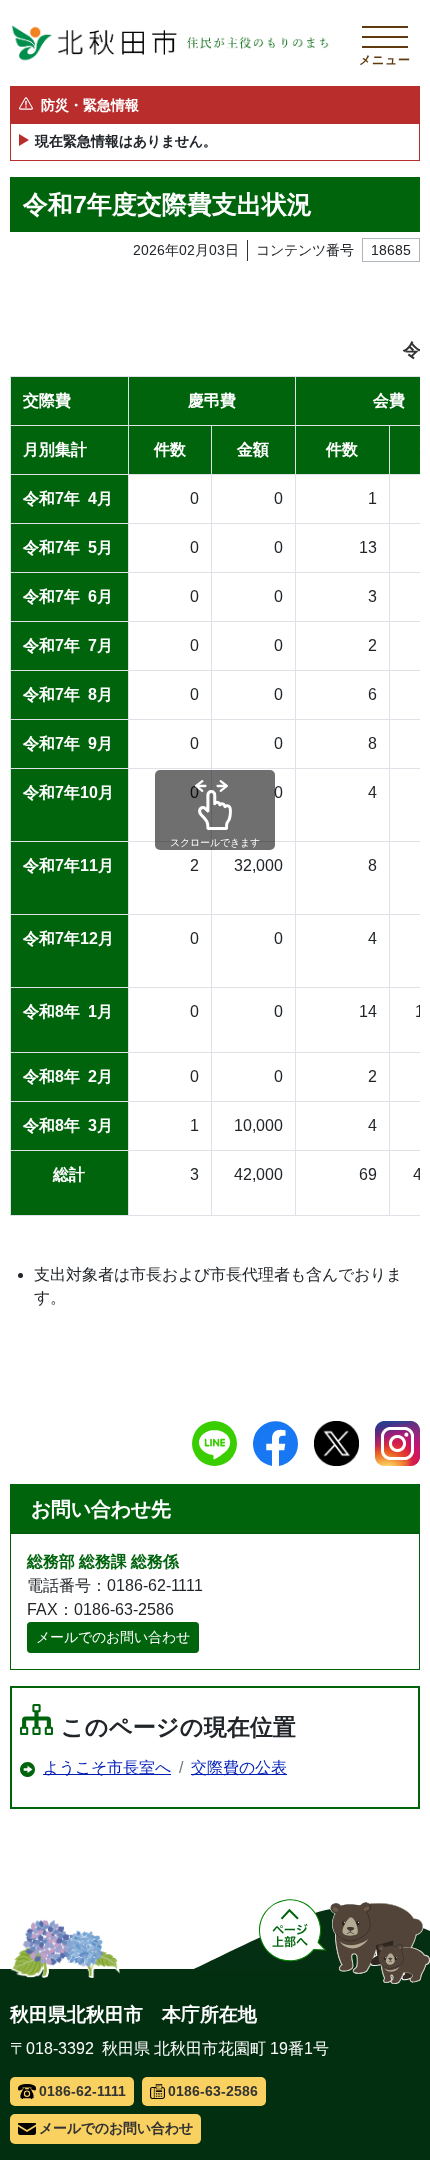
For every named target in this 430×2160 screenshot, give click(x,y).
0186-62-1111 (82, 2091)
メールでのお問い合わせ (113, 1637)
